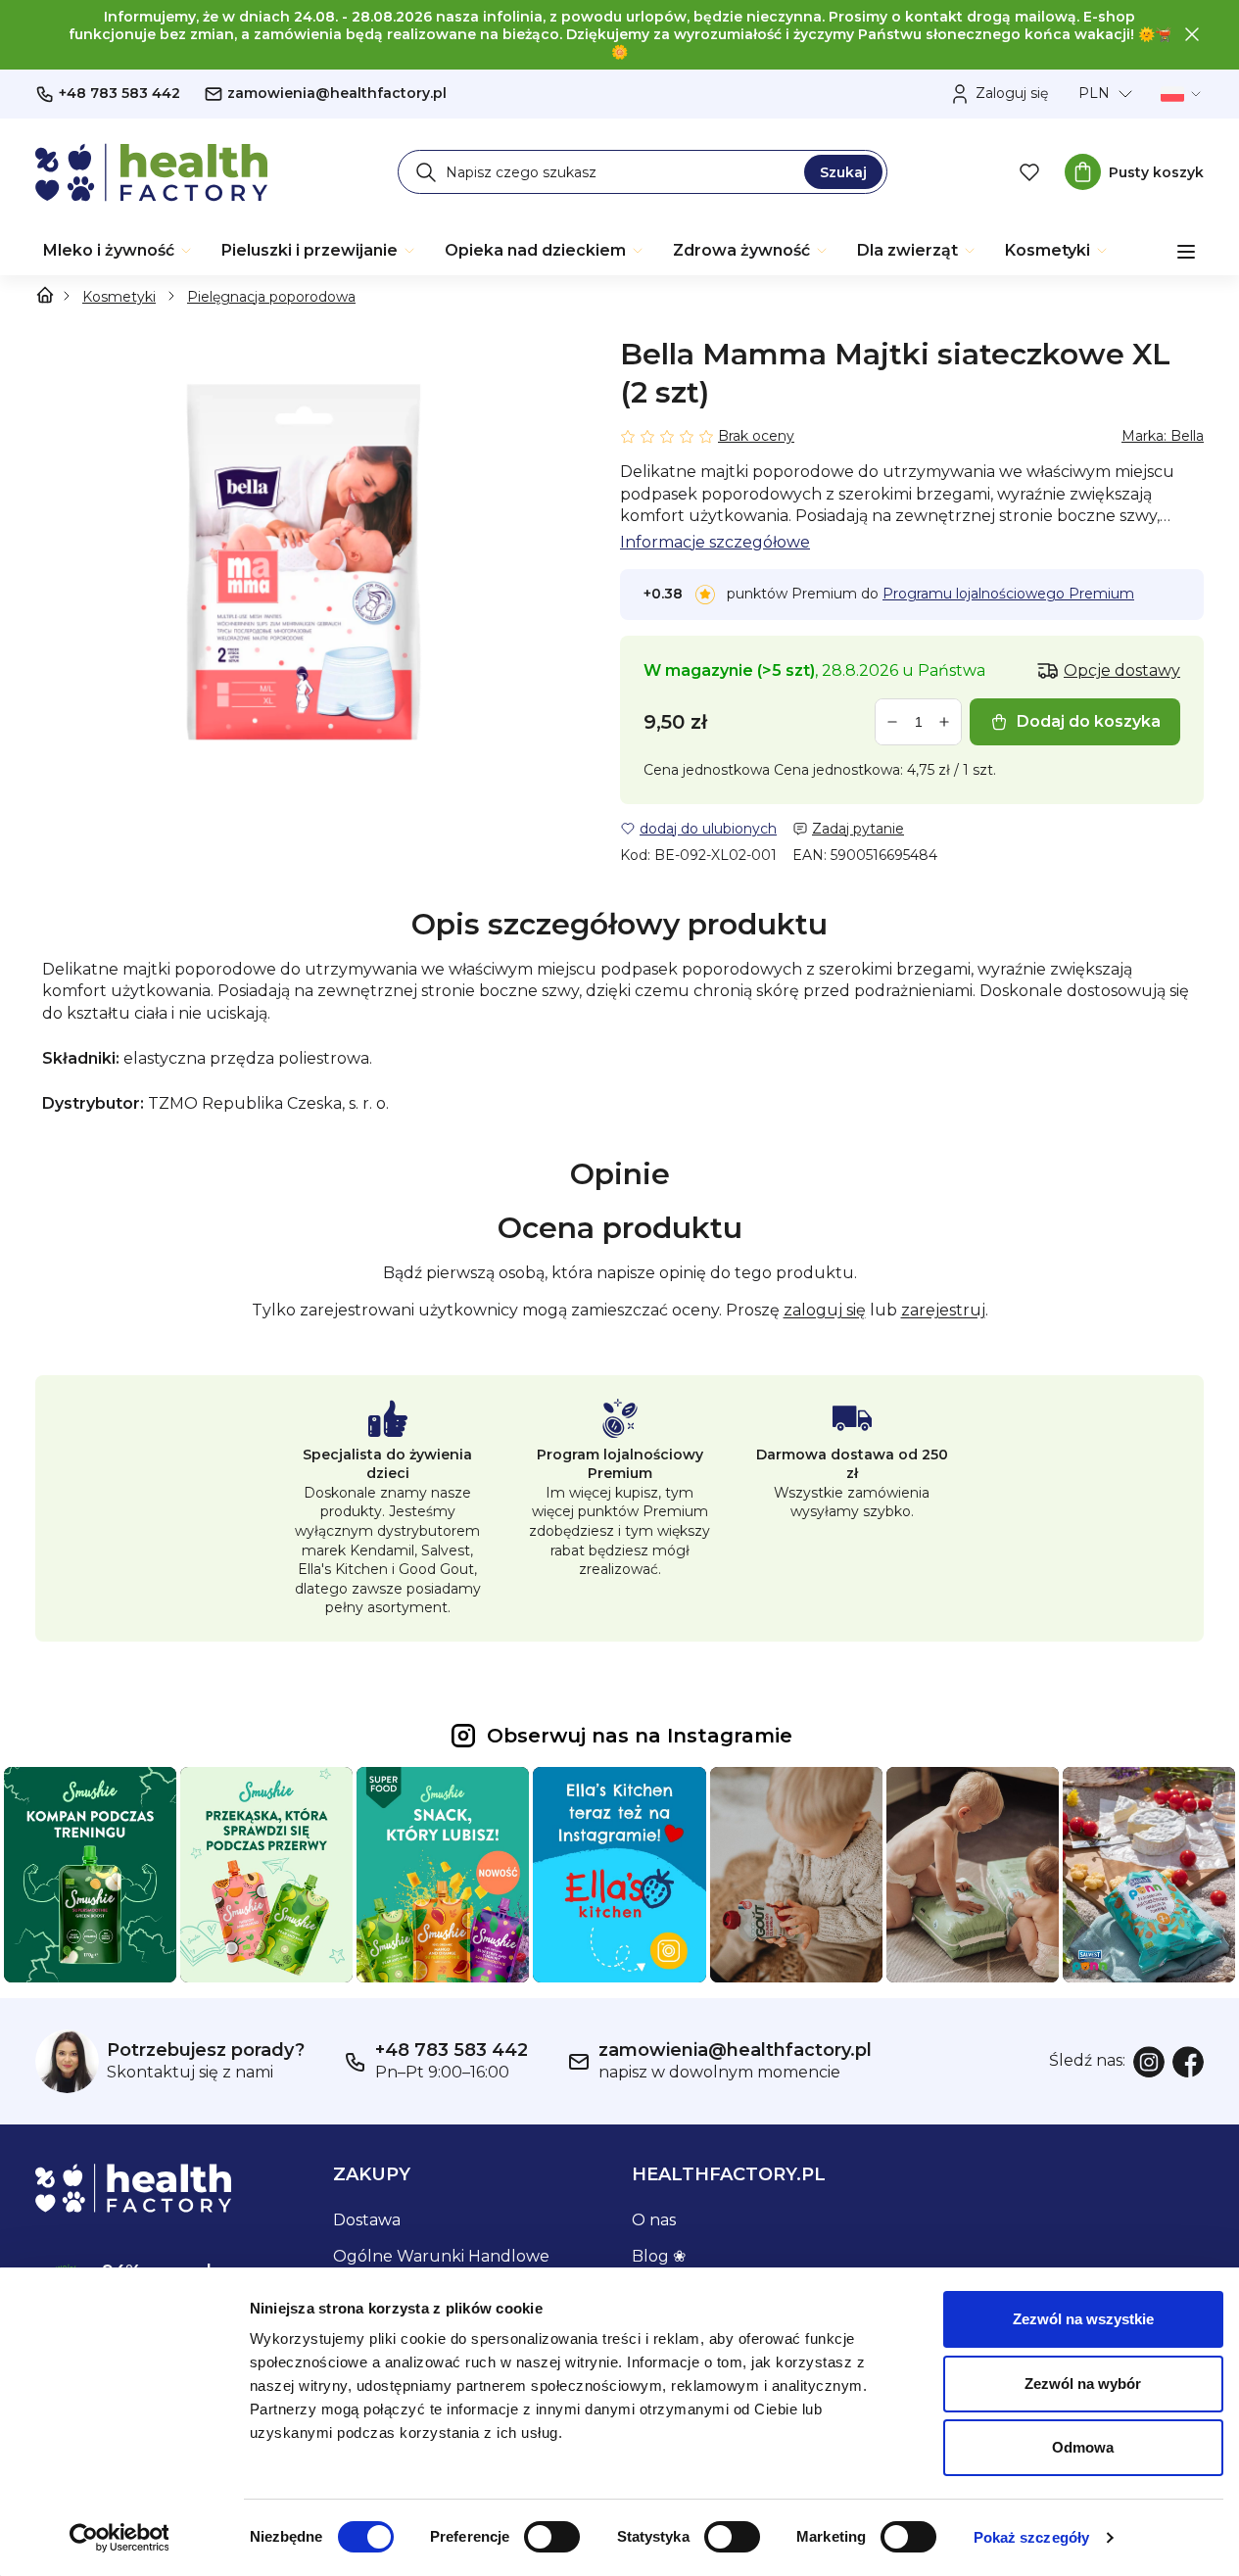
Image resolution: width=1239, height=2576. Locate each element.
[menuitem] (119, 251)
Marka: (1163, 436)
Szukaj (843, 172)
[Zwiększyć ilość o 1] (944, 722)
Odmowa (1083, 2447)
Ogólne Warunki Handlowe (441, 2256)
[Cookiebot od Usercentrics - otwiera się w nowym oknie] (119, 2538)
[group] (304, 560)
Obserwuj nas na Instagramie (640, 1736)
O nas (654, 2220)
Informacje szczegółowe (715, 542)
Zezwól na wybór (1083, 2384)
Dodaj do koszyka (1089, 721)
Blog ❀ (659, 2256)
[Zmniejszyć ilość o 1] (892, 722)
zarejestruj (943, 1310)
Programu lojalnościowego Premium (1008, 594)
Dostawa (367, 2220)
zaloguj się (825, 1310)
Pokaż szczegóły (1032, 2537)
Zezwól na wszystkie (1083, 2319)
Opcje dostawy (1122, 670)
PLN (1094, 93)
